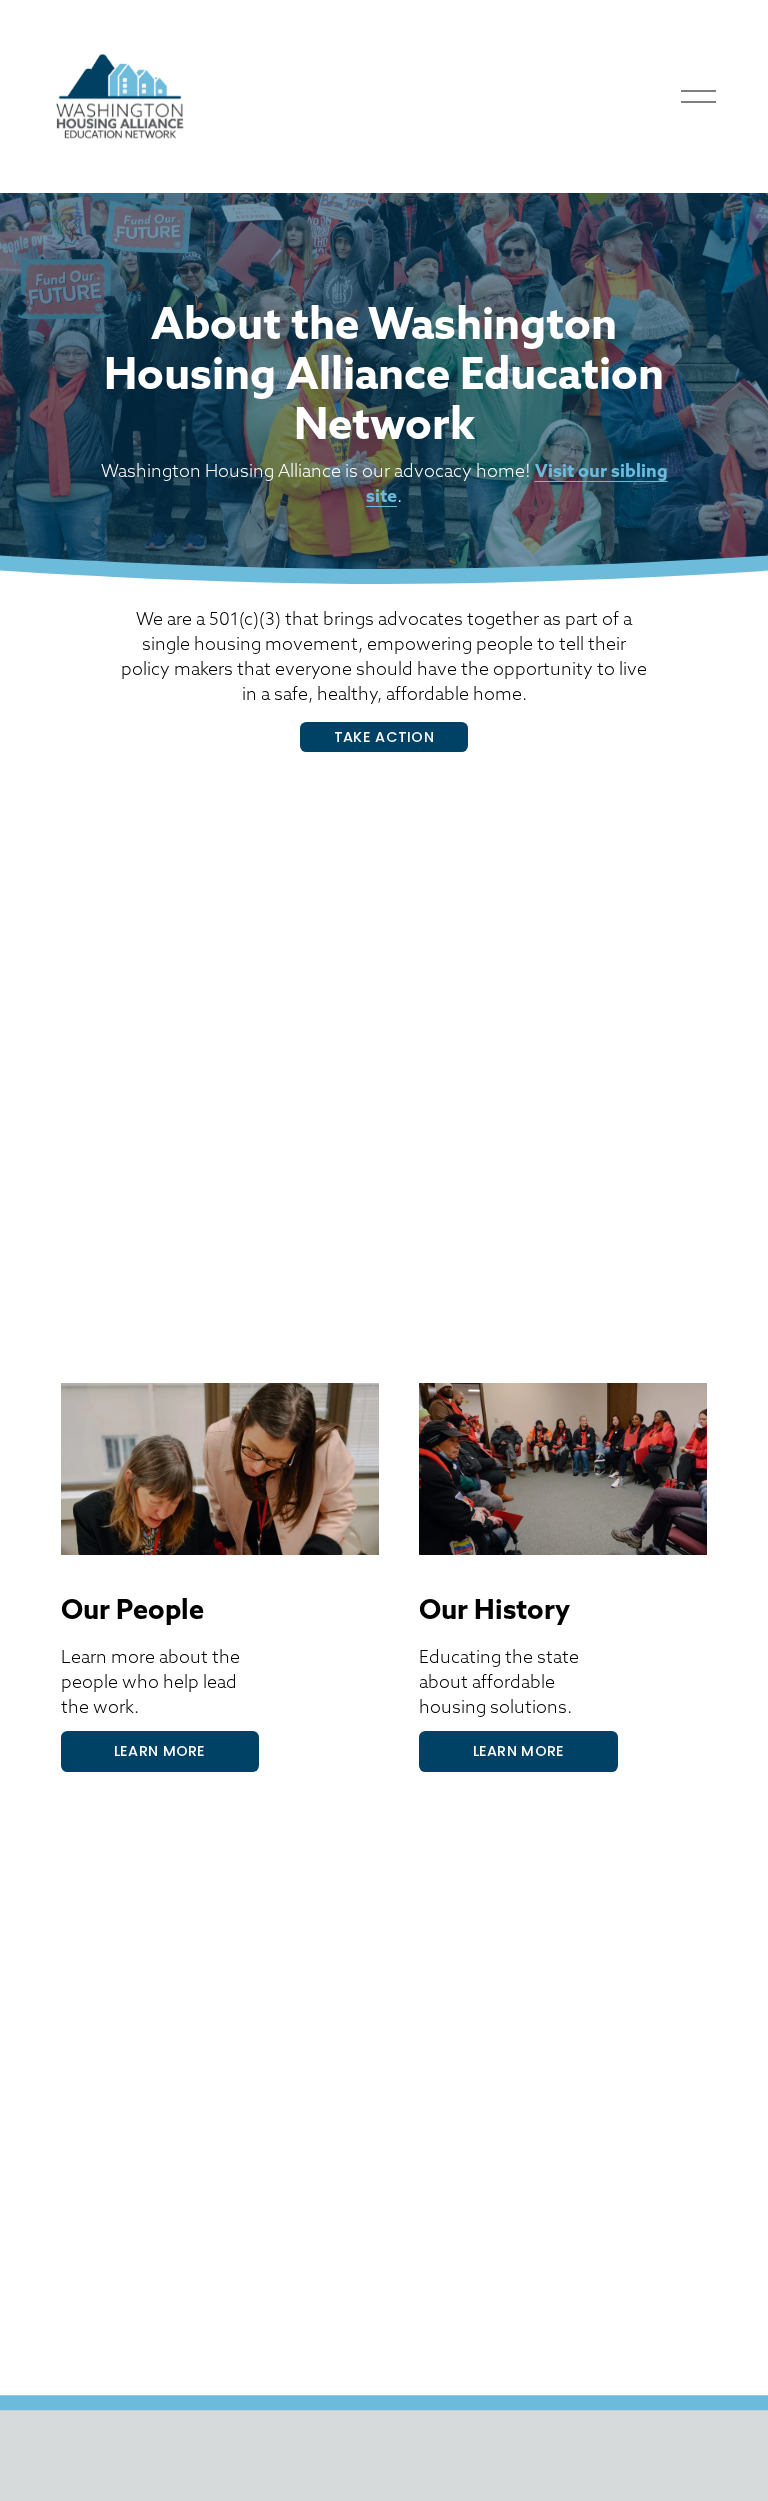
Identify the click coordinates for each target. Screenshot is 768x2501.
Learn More (160, 1751)
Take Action (384, 737)
